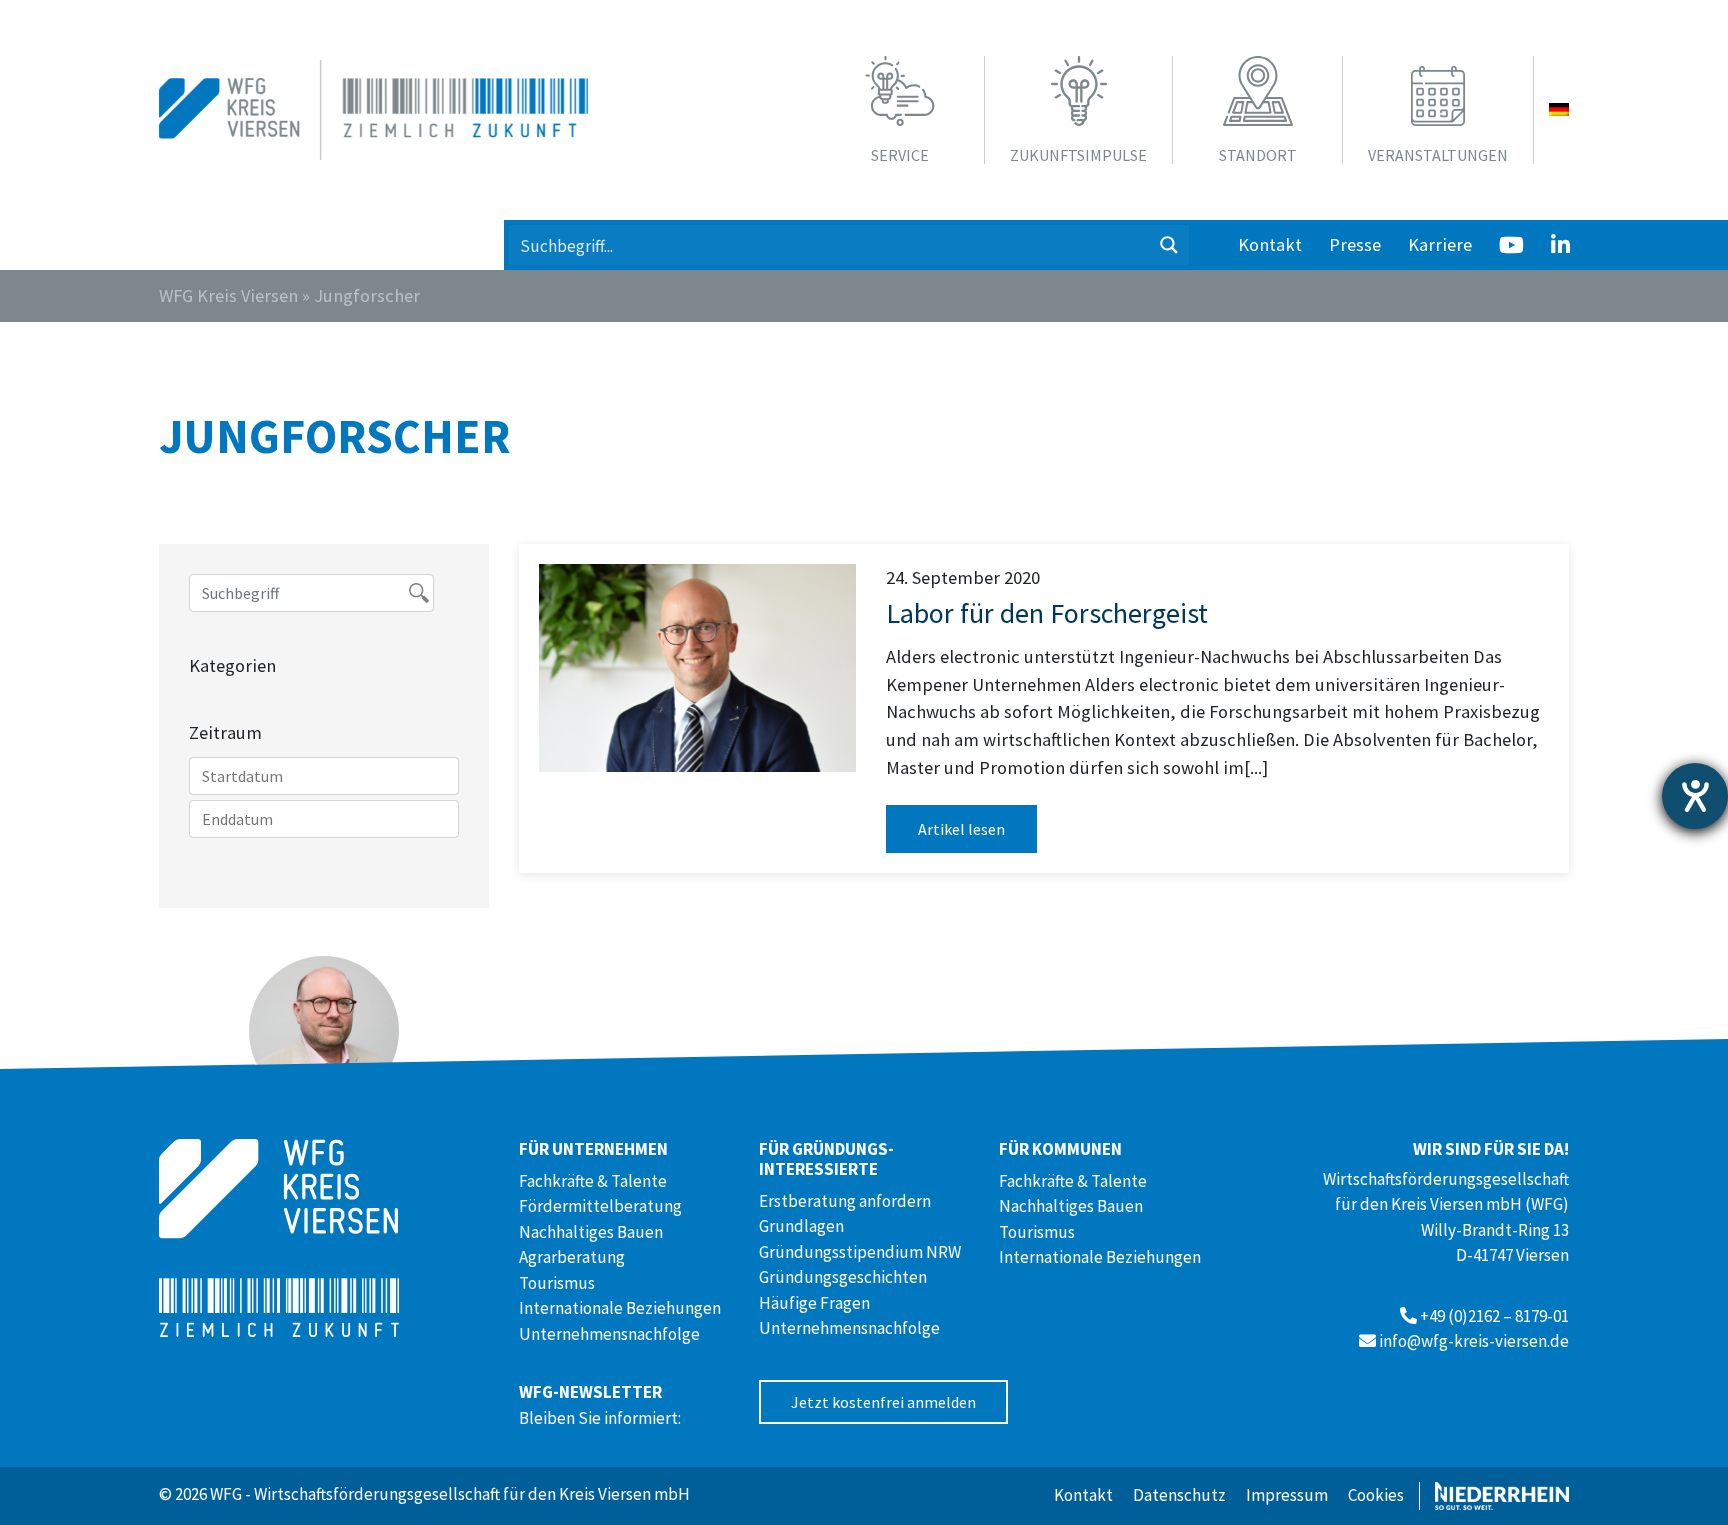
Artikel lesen (961, 829)
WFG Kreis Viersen (228, 295)
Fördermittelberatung (600, 1206)
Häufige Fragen (814, 1303)
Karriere (1440, 244)
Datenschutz (1179, 1495)
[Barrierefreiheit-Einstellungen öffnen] (1695, 796)
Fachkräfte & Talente (593, 1181)
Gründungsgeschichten (843, 1277)
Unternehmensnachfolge (609, 1334)
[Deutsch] (1559, 110)
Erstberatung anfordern (845, 1201)
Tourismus (557, 1283)
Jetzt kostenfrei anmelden (883, 1402)
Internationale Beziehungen (620, 1308)
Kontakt (1270, 244)
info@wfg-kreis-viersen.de (1474, 1341)
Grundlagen (801, 1226)
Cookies (1376, 1495)
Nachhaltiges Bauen (591, 1232)
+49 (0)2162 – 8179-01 (1494, 1316)
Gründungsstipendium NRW (860, 1252)
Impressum (1287, 1495)
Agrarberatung (572, 1257)
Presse (1355, 244)
